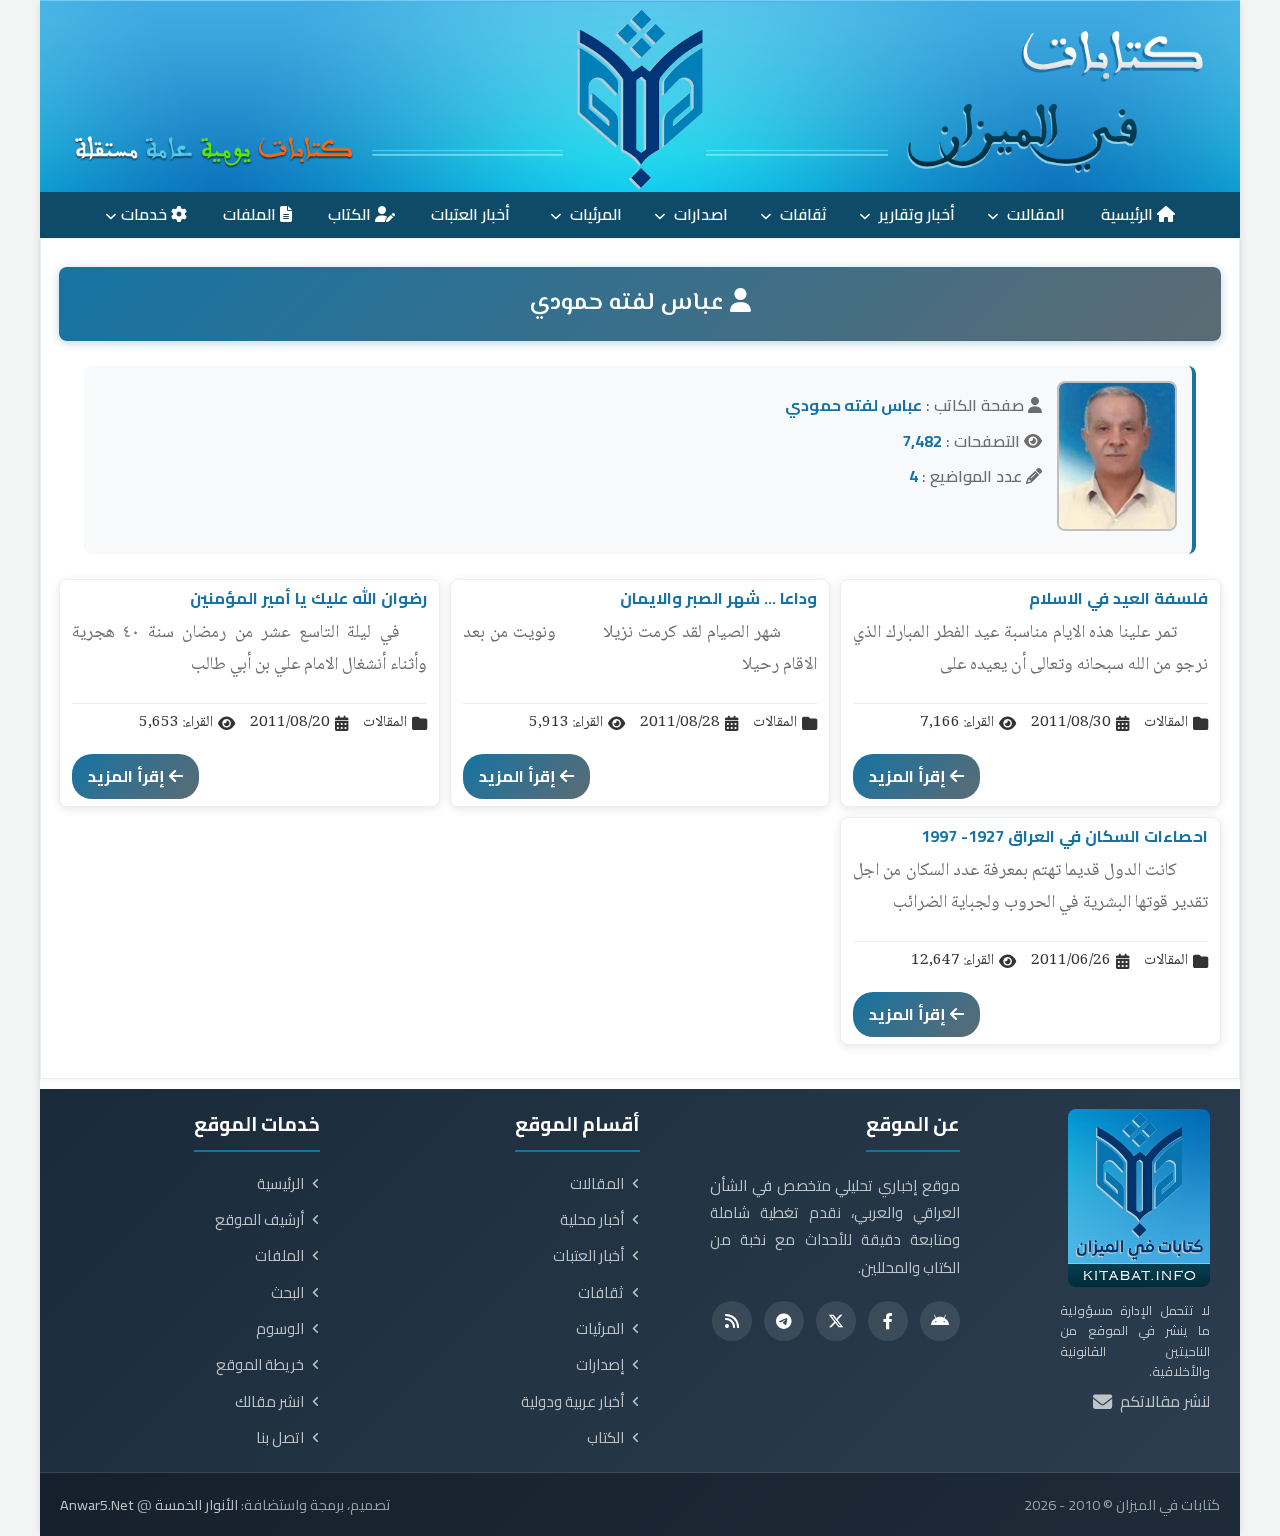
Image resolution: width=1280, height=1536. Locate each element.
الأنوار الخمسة (196, 1504)
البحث (287, 1293)
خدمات (146, 214)
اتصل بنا (280, 1438)
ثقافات (801, 214)
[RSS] (732, 1321)
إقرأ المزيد (909, 776)
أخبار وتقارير (915, 214)
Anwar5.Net (97, 1504)
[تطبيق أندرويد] (940, 1321)
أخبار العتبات (472, 214)
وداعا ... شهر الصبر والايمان (718, 598)
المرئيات (594, 214)
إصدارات (600, 1365)
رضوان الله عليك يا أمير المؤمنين (308, 598)
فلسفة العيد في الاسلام (1118, 598)
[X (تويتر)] (836, 1321)
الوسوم (280, 1329)
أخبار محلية (592, 1220)
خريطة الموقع (260, 1365)
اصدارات (699, 214)
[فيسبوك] (888, 1321)
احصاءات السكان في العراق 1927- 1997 (1064, 836)
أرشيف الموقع (259, 1220)
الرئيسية (1129, 214)
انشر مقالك (269, 1402)
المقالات (1034, 214)
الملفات (251, 214)
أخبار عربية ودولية (572, 1402)
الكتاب (351, 214)
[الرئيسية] (640, 96)
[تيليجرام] (784, 1321)
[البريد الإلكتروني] (1102, 1402)
